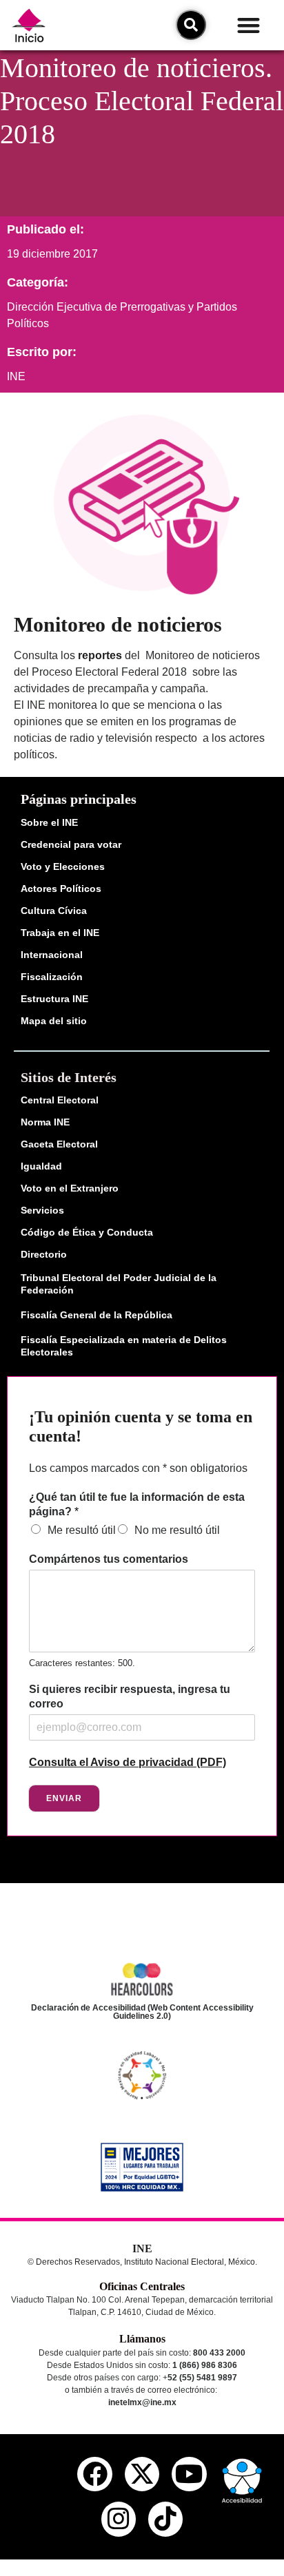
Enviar (64, 1798)
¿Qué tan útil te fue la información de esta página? (137, 1504)
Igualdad (41, 1166)
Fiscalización (52, 977)
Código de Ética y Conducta (87, 1232)
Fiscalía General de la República (97, 1315)
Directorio (44, 1254)
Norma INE (45, 1122)
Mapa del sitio (54, 1021)
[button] (248, 25)
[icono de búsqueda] (191, 25)
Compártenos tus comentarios (109, 1559)
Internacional (52, 955)
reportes (100, 655)
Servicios (42, 1210)
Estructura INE (54, 999)
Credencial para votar (71, 844)
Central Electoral (60, 1100)
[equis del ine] (142, 2474)
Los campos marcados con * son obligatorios (138, 1468)
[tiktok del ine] (165, 2519)
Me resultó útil (82, 1530)
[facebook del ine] (94, 2474)
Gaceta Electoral (59, 1144)
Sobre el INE (49, 822)
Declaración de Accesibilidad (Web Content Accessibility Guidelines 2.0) (142, 2012)
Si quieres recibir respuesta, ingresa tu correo (130, 1696)
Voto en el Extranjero (70, 1188)
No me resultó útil (177, 1530)
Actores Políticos (61, 889)
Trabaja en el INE (60, 933)
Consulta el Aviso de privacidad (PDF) (128, 1762)
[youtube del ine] (189, 2474)
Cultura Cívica (54, 911)
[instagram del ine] (119, 2519)
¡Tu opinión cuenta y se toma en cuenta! (141, 1427)
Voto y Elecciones (63, 866)
